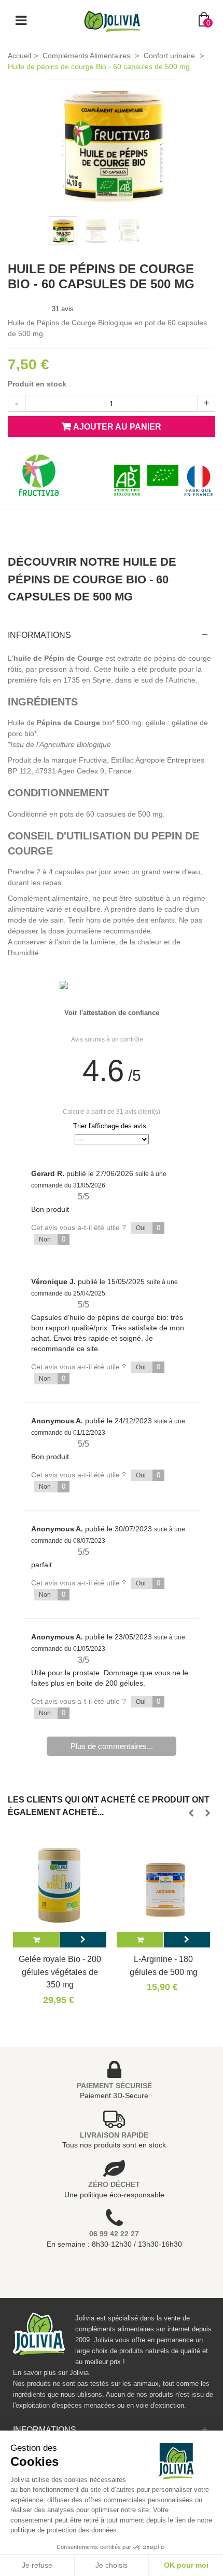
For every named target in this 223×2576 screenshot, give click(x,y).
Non (52, 1239)
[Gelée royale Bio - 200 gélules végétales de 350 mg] (60, 1885)
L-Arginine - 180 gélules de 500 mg (164, 1965)
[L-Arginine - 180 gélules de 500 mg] (163, 1885)
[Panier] (36, 1940)
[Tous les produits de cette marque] (39, 475)
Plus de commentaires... (112, 1746)
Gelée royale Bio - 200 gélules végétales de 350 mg (60, 1972)
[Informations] (83, 1940)
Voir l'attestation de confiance (112, 1013)
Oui (148, 1228)
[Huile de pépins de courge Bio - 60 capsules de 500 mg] (112, 144)
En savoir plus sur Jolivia (51, 2373)
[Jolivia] (112, 20)
